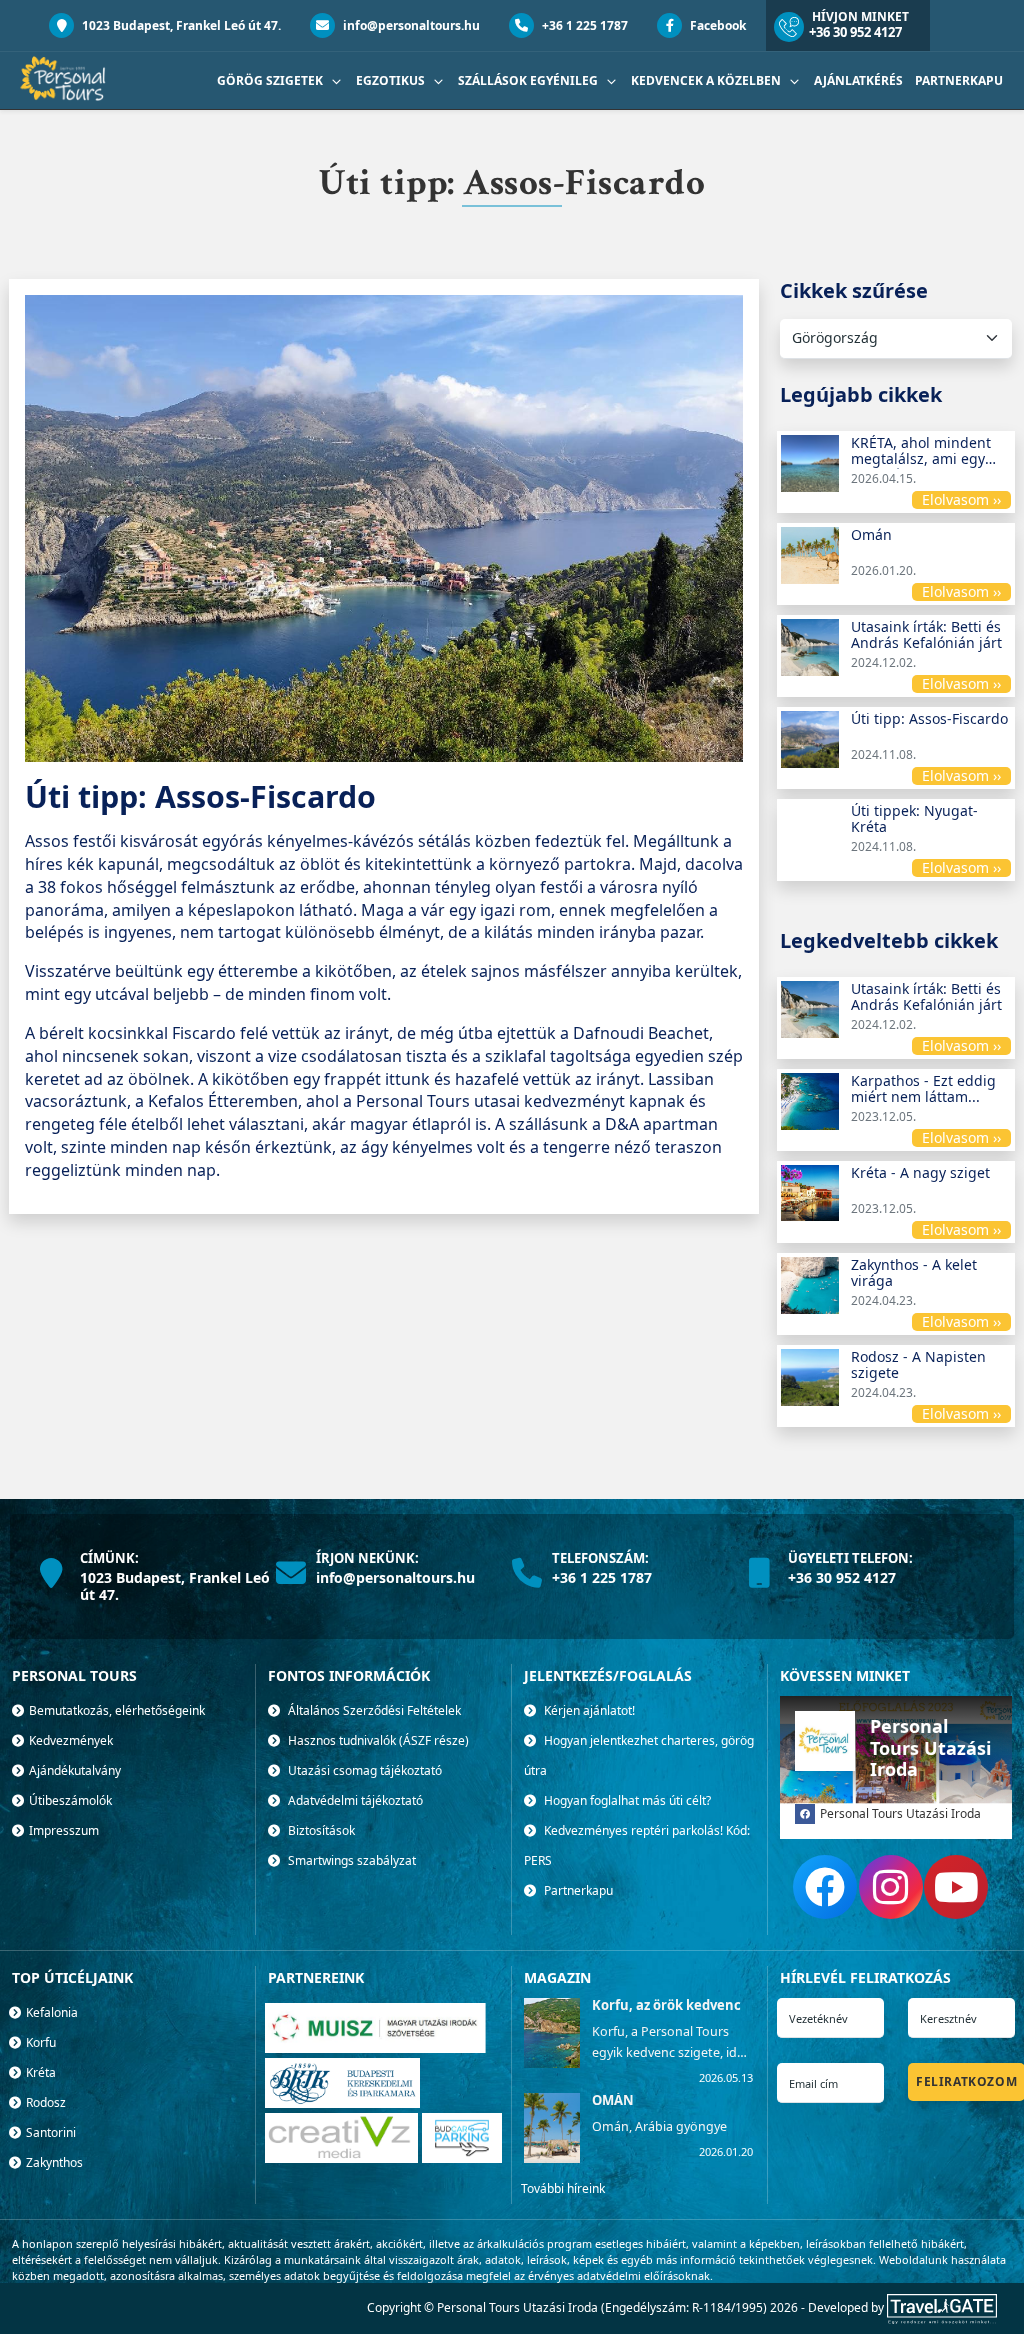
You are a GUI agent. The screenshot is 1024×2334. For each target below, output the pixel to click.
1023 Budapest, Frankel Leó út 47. (180, 25)
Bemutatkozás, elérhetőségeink (115, 1710)
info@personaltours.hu (410, 25)
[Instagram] (891, 1887)
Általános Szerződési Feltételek (373, 1710)
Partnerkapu (959, 80)
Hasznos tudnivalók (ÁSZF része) (377, 1740)
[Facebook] (825, 1887)
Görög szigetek (271, 80)
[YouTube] (956, 1887)
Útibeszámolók (69, 1800)
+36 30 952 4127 (855, 32)
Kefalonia (50, 2012)
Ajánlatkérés (858, 80)
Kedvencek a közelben (707, 80)
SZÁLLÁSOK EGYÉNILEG (529, 80)
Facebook (716, 25)
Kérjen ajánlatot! (588, 1710)
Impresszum (62, 1830)
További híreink (563, 2188)
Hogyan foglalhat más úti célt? (626, 1800)
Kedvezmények (69, 1740)
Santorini (49, 2132)
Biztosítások (320, 1830)
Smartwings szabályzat (350, 1860)
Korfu (39, 2042)
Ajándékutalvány (73, 1770)
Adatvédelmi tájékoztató (354, 1800)
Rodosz (44, 2102)
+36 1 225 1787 (583, 25)
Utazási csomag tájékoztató (363, 1770)
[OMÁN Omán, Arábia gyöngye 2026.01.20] (550, 2158)
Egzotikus (392, 80)
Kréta (39, 2072)
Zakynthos (53, 2162)
